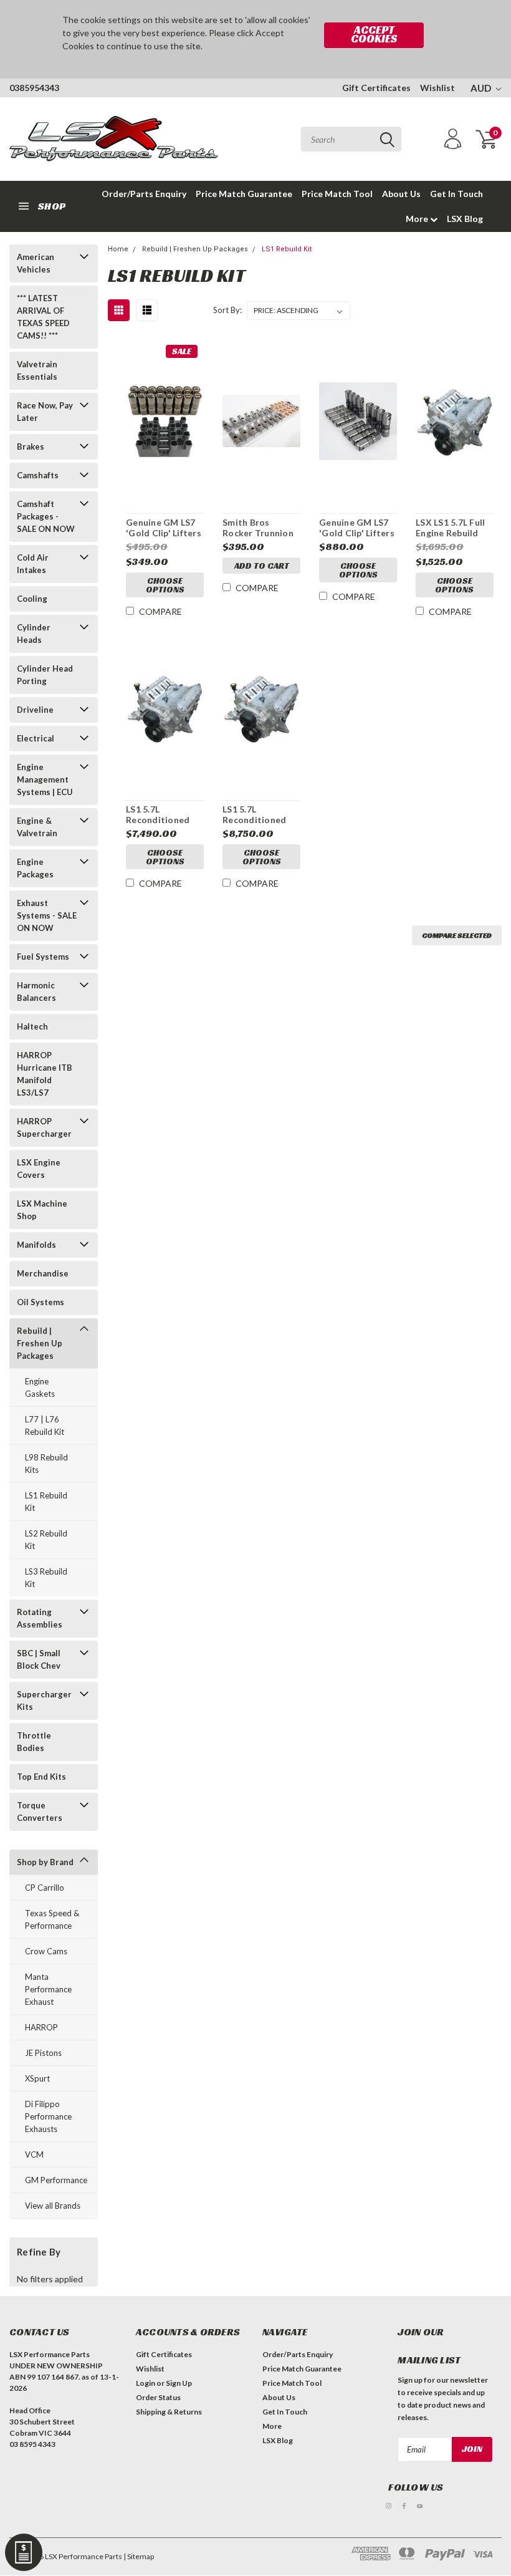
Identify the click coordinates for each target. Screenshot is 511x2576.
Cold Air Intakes (33, 564)
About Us (401, 194)
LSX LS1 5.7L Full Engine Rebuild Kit (450, 528)
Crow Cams (46, 1951)
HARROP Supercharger (44, 1127)
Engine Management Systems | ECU (45, 779)
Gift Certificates (376, 88)
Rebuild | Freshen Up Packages (40, 1343)
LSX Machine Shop (42, 1210)
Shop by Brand (45, 1862)
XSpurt (37, 2078)
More (418, 219)
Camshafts (38, 475)
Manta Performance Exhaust (48, 1989)
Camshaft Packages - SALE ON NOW (46, 516)
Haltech (32, 1026)
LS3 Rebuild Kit (46, 1578)
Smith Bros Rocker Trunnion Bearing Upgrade (258, 528)
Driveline (35, 710)
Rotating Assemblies (40, 1618)
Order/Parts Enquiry (144, 194)
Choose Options (165, 585)
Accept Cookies (374, 34)
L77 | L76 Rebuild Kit (45, 1425)
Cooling (32, 599)
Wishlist (437, 88)
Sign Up (179, 2383)
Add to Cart (262, 566)
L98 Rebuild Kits (46, 1464)
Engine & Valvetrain (37, 827)
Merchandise (43, 1273)
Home (118, 249)
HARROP (41, 2027)
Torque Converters (40, 1811)
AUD (482, 88)
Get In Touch (456, 194)
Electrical (36, 738)
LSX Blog (465, 219)
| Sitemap (139, 2556)
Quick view (165, 417)
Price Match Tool (337, 194)
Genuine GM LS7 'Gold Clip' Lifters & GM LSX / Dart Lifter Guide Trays (358, 528)
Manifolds (36, 1245)
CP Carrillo (45, 1888)
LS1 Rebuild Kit (46, 1502)
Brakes (31, 446)
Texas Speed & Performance (52, 1919)
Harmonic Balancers (36, 991)
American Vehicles (36, 263)
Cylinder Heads (34, 634)
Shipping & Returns (169, 2412)
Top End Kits (41, 1777)
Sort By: (227, 310)
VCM (34, 2154)
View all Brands (53, 2206)
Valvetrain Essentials (37, 370)
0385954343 (34, 88)
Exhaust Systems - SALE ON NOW (47, 915)
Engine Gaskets (40, 1387)
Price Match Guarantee (244, 194)
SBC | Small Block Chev (39, 1659)
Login (146, 2383)
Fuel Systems (43, 957)
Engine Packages (35, 868)
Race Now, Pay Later (45, 412)
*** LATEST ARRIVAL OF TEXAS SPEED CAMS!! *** (43, 317)
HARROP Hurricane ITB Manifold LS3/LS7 (45, 1074)
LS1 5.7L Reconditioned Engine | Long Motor (158, 815)
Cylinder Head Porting (45, 675)
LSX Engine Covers (39, 1169)
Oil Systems (41, 1302)
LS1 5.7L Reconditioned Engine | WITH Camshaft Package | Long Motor (254, 815)
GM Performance (56, 2180)
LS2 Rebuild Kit (46, 1540)
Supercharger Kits (44, 1700)
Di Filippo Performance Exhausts (48, 2116)
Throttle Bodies (34, 1742)
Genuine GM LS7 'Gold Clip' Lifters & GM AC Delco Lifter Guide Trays (165, 528)
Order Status (158, 2397)
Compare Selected (457, 935)
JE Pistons (43, 2053)
